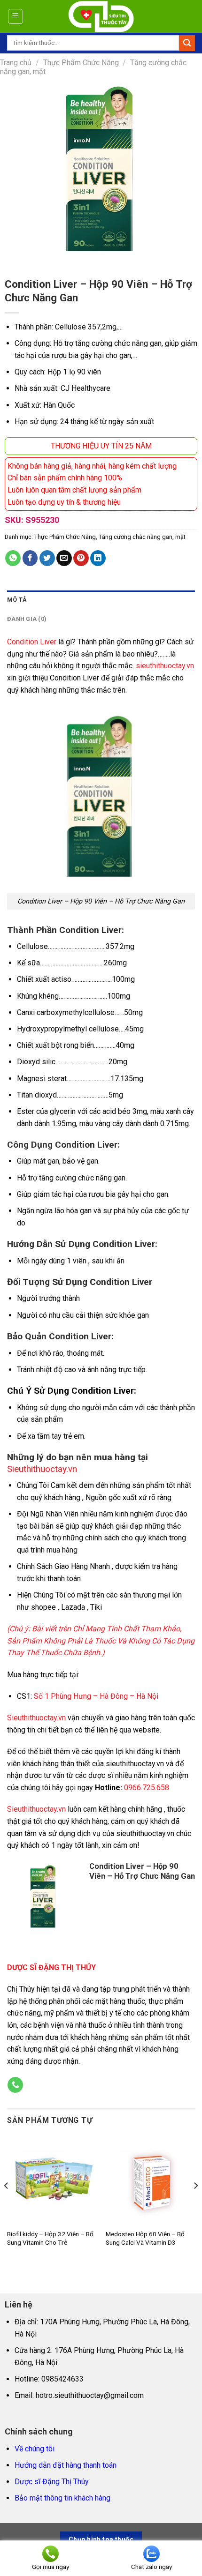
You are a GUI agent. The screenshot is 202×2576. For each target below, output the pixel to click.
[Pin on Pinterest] (81, 558)
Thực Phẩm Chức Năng (81, 63)
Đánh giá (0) (27, 619)
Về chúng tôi (35, 2449)
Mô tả (17, 600)
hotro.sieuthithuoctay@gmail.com (90, 2395)
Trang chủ (16, 63)
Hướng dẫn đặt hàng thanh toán (66, 2465)
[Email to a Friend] (64, 558)
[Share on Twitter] (47, 558)
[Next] (195, 2204)
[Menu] (16, 16)
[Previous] (7, 2204)
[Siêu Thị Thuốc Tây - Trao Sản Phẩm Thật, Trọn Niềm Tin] (101, 16)
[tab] (101, 600)
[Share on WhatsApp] (13, 558)
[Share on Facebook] (30, 558)
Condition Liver (32, 642)
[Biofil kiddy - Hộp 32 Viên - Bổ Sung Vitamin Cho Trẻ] (52, 2180)
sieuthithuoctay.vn (165, 666)
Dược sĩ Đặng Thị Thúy (52, 2482)
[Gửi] (187, 43)
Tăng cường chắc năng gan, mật (142, 537)
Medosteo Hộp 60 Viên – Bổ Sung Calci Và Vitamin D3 (145, 2238)
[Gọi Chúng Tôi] (15, 2085)
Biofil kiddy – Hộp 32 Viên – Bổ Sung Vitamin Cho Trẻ (50, 2238)
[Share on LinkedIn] (98, 558)
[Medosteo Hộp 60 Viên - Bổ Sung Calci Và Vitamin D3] (150, 2180)
